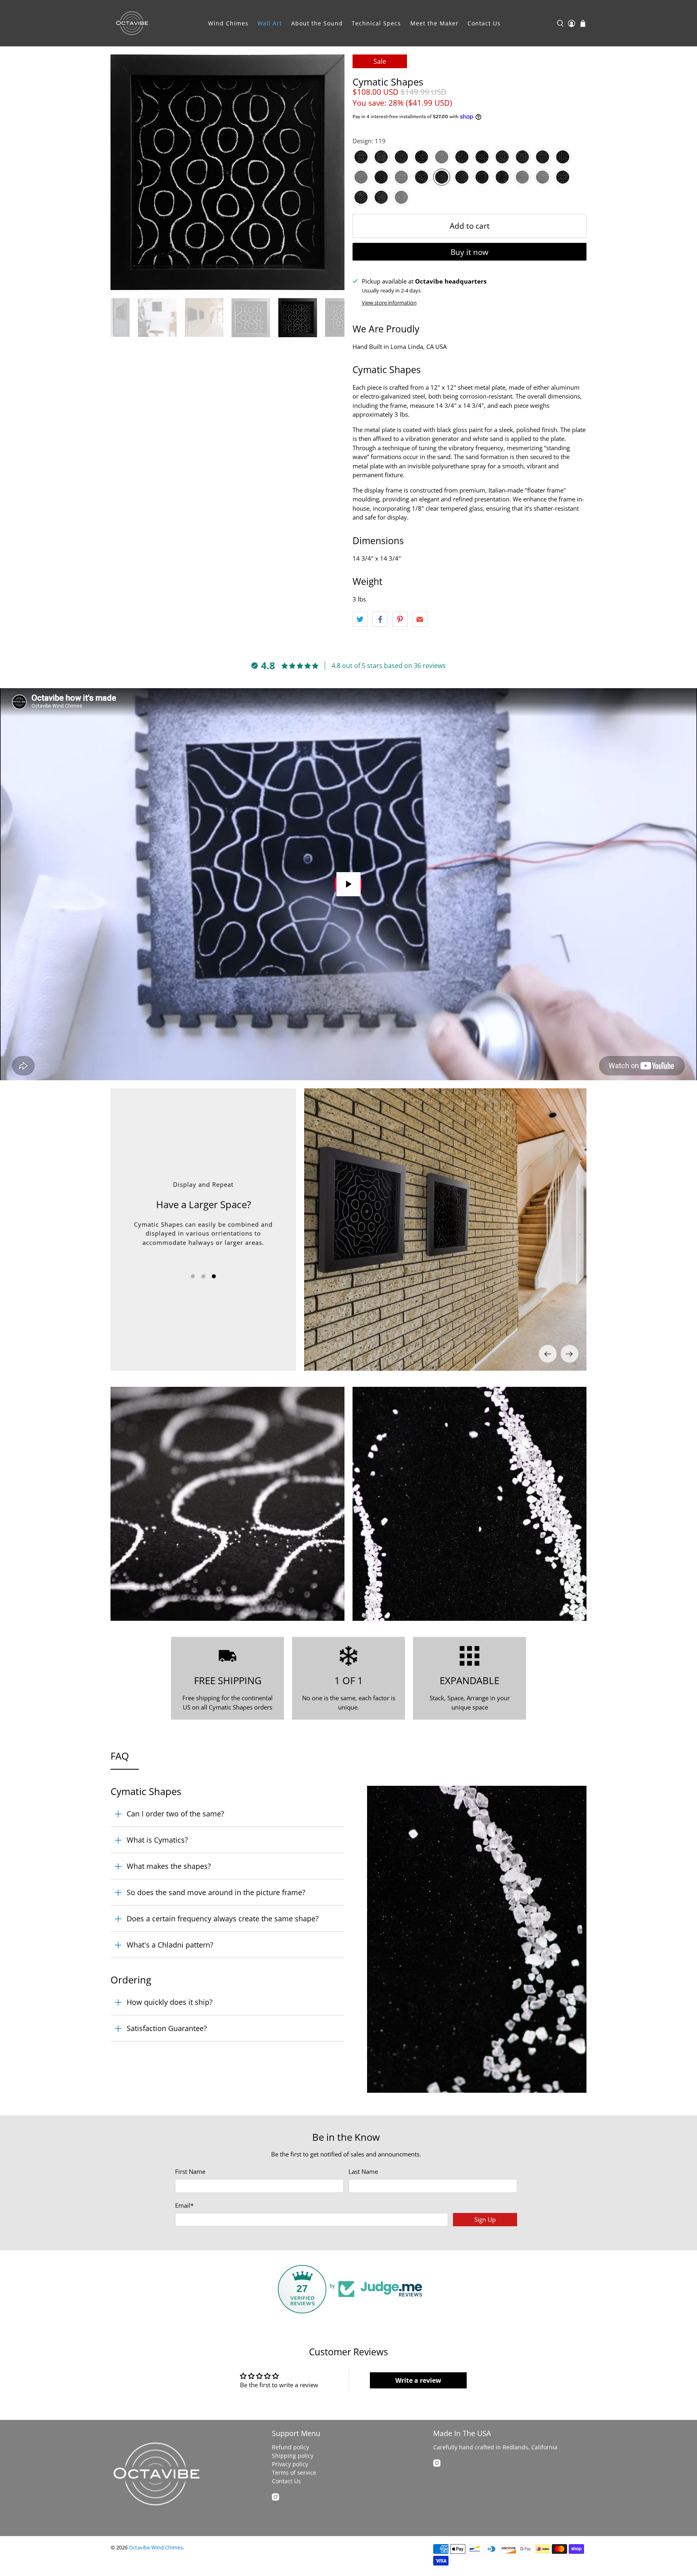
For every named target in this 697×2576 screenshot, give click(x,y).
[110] (543, 157)
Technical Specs (376, 23)
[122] (502, 177)
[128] (381, 197)
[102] (381, 157)
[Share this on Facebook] (380, 619)
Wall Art (270, 23)
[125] (563, 177)
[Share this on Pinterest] (400, 619)
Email (184, 2205)
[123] (522, 177)
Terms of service (294, 2473)
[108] (502, 157)
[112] (563, 157)
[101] (361, 157)
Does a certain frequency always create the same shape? (223, 1918)
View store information (389, 303)
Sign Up (485, 2219)
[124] (543, 177)
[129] (401, 197)
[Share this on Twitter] (360, 619)
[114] (381, 177)
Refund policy (290, 2447)
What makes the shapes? (169, 1866)
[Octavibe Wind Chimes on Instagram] (275, 2498)
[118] (422, 177)
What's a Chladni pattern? (170, 1945)
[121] (482, 177)
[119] (442, 177)
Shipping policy (293, 2456)
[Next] (570, 1354)
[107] (482, 157)
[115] (401, 177)
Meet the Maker (434, 23)
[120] (462, 177)
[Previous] (548, 1354)
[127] (361, 197)
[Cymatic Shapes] (227, 172)
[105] (442, 157)
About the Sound (317, 23)
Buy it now (470, 252)
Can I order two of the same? (175, 1814)
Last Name (363, 2171)
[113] (361, 177)
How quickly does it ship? (170, 2002)
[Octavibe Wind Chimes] (132, 23)
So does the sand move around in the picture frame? (216, 1892)
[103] (401, 157)
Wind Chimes (228, 23)
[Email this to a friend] (420, 619)
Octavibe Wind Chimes (156, 2548)
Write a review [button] (418, 2380)
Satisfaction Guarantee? (167, 2028)
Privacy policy (290, 2464)
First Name (190, 2171)
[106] (462, 157)
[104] (422, 157)
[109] (522, 157)
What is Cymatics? (157, 1840)
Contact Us (484, 23)
